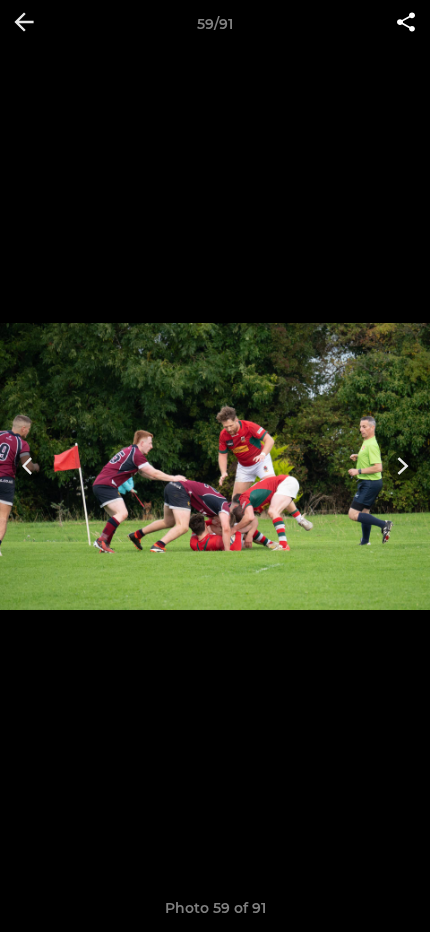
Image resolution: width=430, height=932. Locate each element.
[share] (406, 24)
